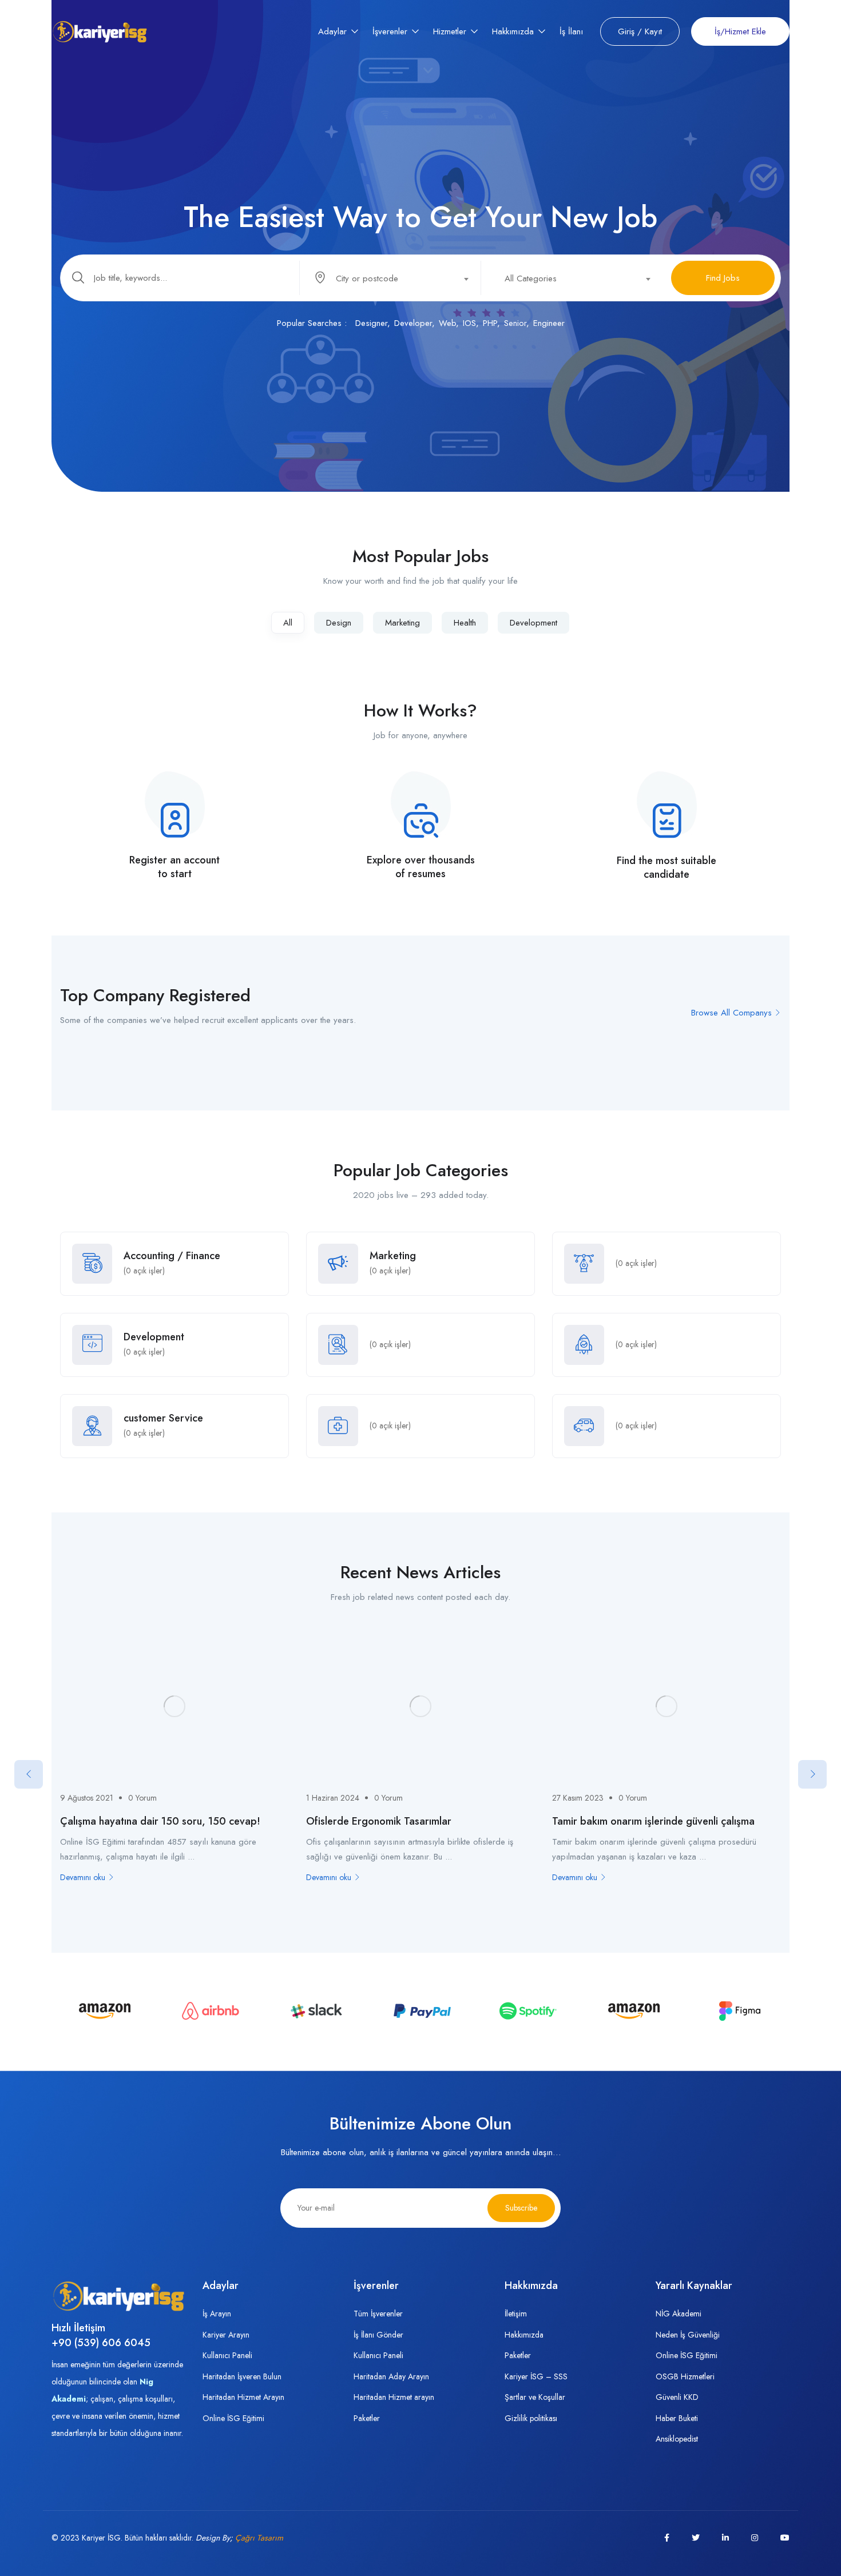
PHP (490, 323)
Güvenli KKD (677, 2397)
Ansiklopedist (677, 2439)
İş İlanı (571, 31)
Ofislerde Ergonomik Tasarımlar (379, 1821)
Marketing (402, 623)
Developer (413, 323)
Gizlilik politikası (531, 2418)
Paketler (367, 2418)
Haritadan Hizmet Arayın (243, 2397)
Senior (515, 323)
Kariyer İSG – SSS (536, 2376)
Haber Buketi (677, 2418)
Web (447, 323)
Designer (371, 323)
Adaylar (334, 31)
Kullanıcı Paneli (227, 2355)
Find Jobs (723, 278)
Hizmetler (451, 31)
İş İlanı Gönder (378, 2335)
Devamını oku (83, 1877)
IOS (469, 323)
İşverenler (391, 31)
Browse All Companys (731, 1013)
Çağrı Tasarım (259, 2538)
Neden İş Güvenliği (688, 2335)
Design (339, 623)
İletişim (516, 2314)
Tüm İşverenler (378, 2314)
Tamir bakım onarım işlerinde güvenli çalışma (653, 1821)
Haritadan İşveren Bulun (242, 2376)
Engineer (549, 323)
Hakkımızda (514, 31)
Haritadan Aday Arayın (391, 2376)
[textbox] (389, 278)
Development (533, 623)
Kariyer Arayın (226, 2335)
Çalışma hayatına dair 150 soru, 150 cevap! (160, 1821)
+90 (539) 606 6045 (101, 2343)
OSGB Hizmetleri (685, 2376)
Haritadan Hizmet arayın (394, 2397)
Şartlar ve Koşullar (535, 2397)
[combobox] (396, 278)
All (288, 623)
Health (465, 623)
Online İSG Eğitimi (233, 2418)
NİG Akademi (679, 2314)
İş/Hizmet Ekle (740, 31)
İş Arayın (217, 2314)
